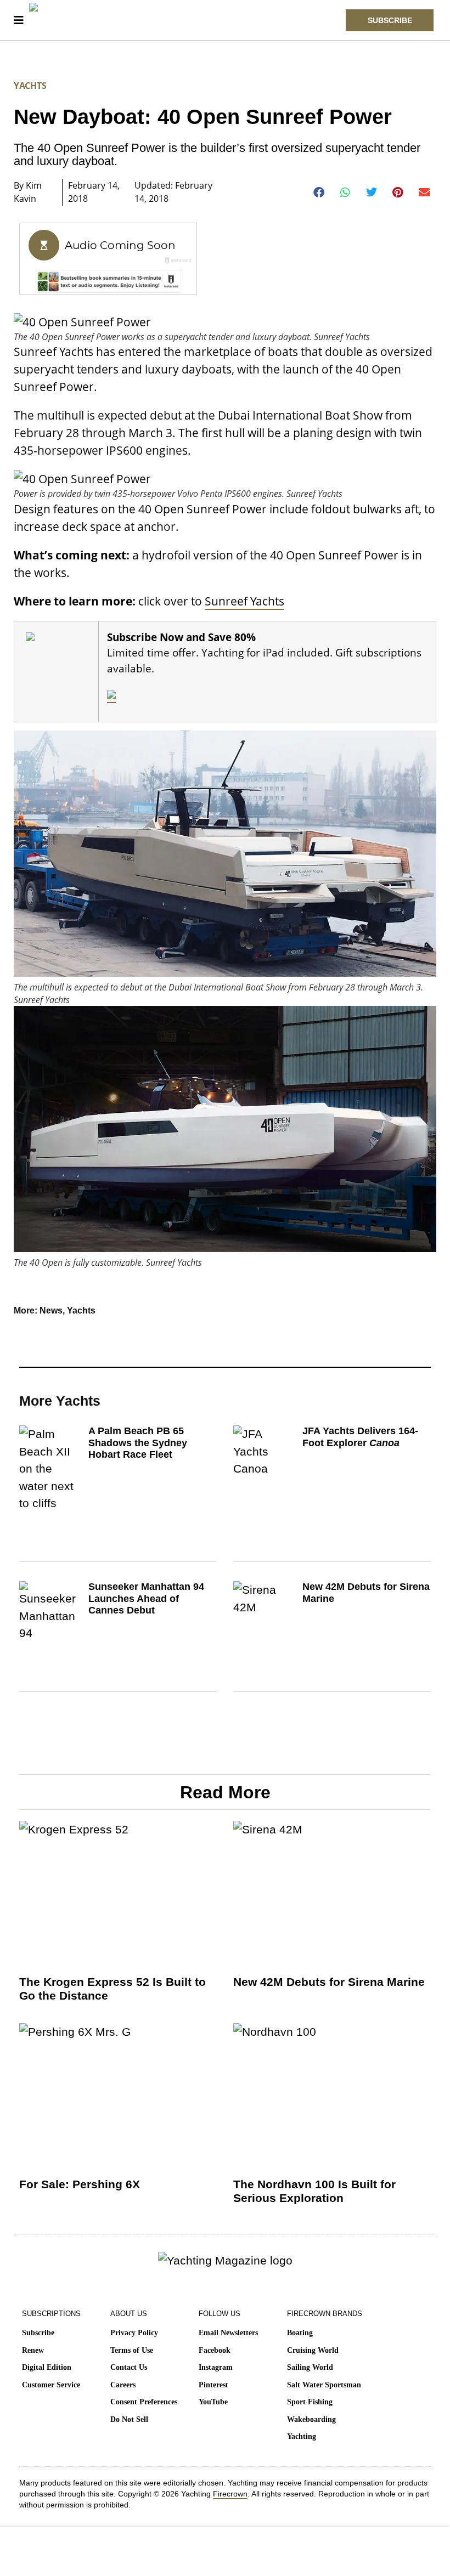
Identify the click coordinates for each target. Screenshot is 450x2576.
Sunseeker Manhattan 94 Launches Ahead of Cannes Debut (146, 1598)
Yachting (302, 2436)
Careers (123, 2385)
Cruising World (313, 2350)
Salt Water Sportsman (324, 2385)
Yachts (30, 86)
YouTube (213, 2402)
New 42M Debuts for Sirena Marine (329, 1982)
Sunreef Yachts (244, 601)
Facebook (215, 2350)
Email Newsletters (228, 2333)
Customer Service (51, 2385)
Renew (33, 2350)
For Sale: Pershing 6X (80, 2184)
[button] (319, 193)
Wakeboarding (311, 2419)
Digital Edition (47, 2367)
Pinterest (213, 2385)
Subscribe (38, 2333)
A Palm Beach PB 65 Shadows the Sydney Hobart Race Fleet (138, 1443)
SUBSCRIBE (390, 20)
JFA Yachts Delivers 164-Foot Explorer (360, 1437)
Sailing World (310, 2367)
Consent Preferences (144, 2402)
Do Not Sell (129, 2419)
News (51, 1310)
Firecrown (230, 2494)
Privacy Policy (134, 2333)
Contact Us (129, 2367)
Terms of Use (132, 2350)
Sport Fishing (310, 2402)
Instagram (216, 2367)
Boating (300, 2333)
